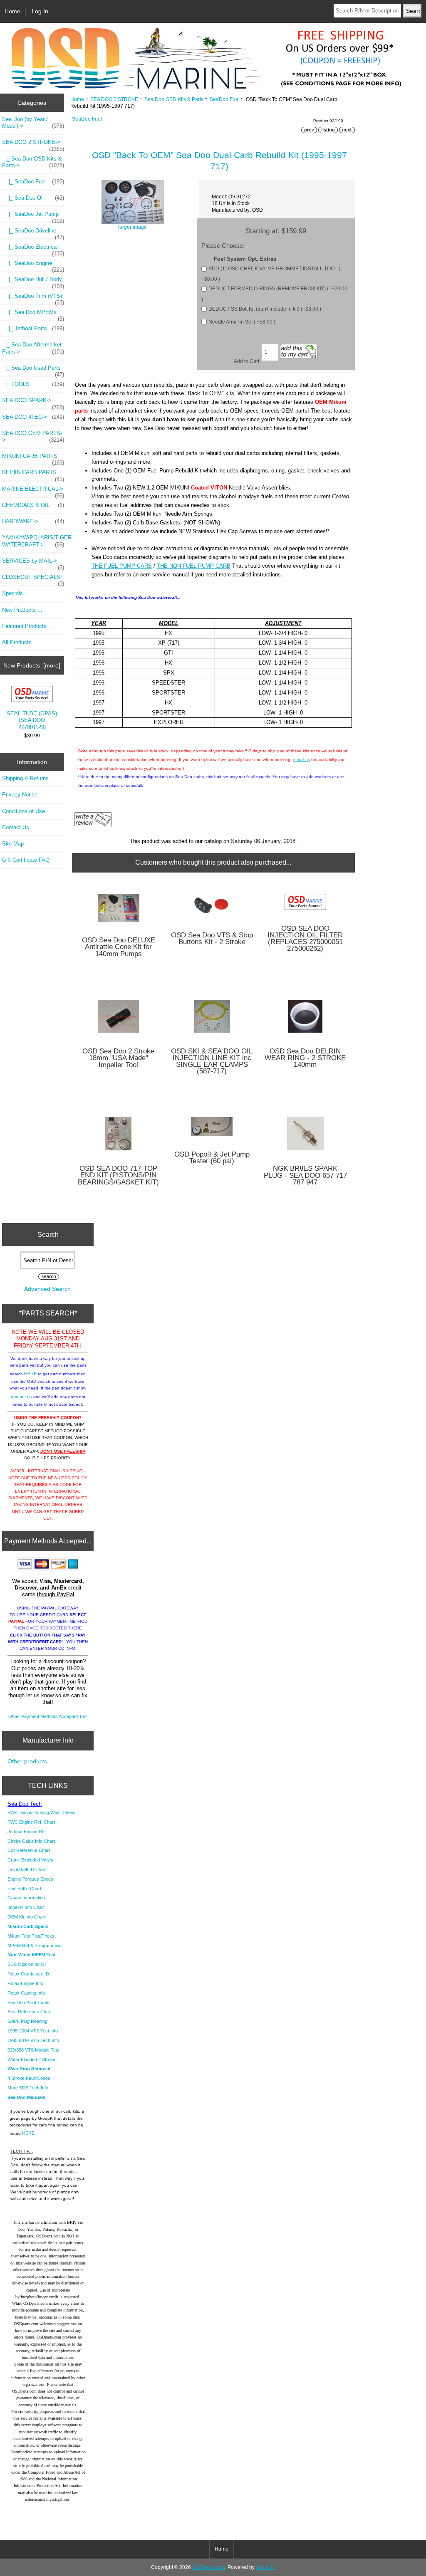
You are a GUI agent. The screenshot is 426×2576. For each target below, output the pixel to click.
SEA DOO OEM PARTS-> (33, 436)
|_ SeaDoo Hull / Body (33, 282)
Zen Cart (266, 2567)
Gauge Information (26, 1898)
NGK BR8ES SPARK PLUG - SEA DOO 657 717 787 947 (305, 1176)
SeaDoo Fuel (225, 99)
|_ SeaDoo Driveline (33, 233)
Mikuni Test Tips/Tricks (31, 1936)
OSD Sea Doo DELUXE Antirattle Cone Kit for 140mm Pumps (119, 947)
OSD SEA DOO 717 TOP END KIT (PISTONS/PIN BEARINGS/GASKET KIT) (118, 1176)
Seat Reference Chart (30, 2012)
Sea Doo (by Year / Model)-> (33, 122)
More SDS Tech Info (28, 2088)
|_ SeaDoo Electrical (33, 249)
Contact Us (16, 827)
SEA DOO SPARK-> (33, 403)
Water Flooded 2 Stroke (31, 2059)
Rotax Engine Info (25, 1983)
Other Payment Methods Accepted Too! (48, 1716)
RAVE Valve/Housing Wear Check (42, 1812)
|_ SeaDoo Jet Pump (33, 216)
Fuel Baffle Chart (24, 1889)
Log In (40, 11)
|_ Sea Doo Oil (33, 198)
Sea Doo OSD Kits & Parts (174, 99)
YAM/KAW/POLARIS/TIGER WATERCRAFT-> (33, 541)
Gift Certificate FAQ (26, 860)
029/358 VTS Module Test (33, 2050)
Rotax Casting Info (26, 1993)
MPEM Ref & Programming (35, 1946)
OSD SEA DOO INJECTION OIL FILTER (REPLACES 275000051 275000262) (305, 939)
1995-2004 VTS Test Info (33, 2031)
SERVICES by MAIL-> (33, 563)
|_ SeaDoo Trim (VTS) (33, 298)
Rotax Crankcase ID (28, 1974)
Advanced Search (47, 1289)
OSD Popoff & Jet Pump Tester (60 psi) (212, 1158)
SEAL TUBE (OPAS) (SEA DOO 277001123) (32, 720)
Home (12, 11)
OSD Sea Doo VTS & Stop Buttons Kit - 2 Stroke (212, 939)
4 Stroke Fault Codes (29, 2078)
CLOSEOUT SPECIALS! (33, 579)
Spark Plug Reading (27, 2021)
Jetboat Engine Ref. (27, 1832)
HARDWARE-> (33, 521)
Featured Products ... (28, 626)
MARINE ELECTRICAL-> (33, 491)
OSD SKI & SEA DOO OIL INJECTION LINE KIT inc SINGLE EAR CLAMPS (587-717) (212, 1062)
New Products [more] (32, 665)
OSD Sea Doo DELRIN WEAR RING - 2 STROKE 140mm (305, 1058)
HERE (30, 1374)
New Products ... (22, 610)
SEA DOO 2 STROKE (114, 99)
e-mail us (301, 760)
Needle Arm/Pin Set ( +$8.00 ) (242, 322)
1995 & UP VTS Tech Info (33, 2040)
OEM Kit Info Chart (26, 1917)
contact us (21, 1397)
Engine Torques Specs (30, 1879)
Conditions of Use (24, 811)
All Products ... (20, 642)
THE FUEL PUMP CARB (122, 566)
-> (33, 144)
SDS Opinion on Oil (27, 1964)
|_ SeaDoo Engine (33, 265)
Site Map (13, 844)
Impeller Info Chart (26, 1907)
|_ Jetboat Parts (33, 328)
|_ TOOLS (33, 384)
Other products (27, 1761)
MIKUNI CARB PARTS (33, 458)
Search (48, 1235)
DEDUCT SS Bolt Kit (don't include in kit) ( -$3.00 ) (265, 309)
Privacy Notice (20, 795)
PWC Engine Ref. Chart (31, 1822)
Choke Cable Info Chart (31, 1841)
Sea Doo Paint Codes (29, 2002)
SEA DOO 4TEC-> (33, 417)
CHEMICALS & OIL (33, 505)
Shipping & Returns (25, 778)
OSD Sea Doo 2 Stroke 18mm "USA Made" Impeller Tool (118, 1058)
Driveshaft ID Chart (27, 1869)
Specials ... (16, 593)
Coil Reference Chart (29, 1850)
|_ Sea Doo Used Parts (33, 370)
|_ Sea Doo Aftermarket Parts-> (33, 348)
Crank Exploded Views (30, 1860)
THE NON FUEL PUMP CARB (194, 566)
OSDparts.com (209, 2567)
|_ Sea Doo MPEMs (33, 314)
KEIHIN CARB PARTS (33, 475)
